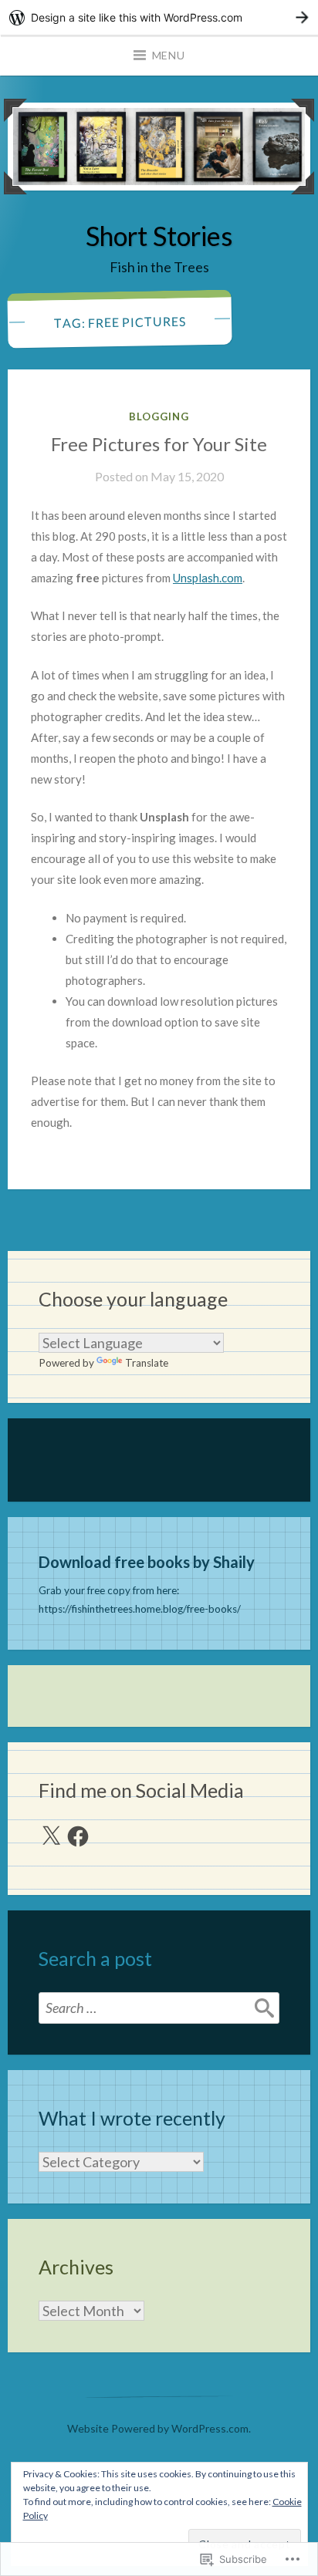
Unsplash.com (208, 578)
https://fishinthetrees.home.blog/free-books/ (140, 1609)
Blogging (159, 416)
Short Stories (159, 236)
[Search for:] (159, 2008)
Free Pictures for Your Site (159, 444)
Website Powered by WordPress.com (158, 2428)
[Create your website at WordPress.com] (159, 17)
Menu (169, 55)
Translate (147, 1363)
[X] (51, 1836)
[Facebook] (78, 1836)
